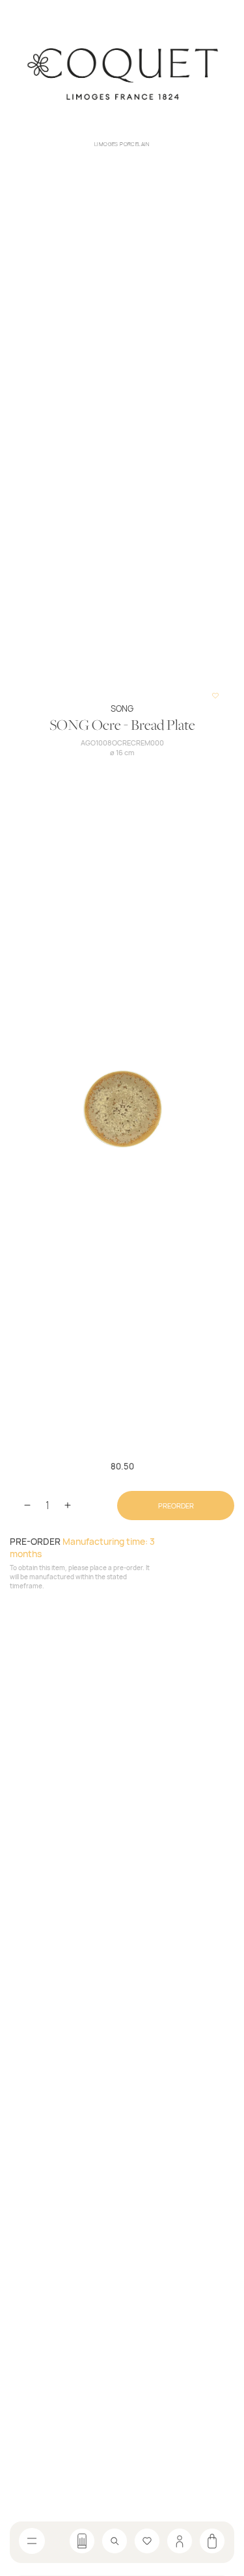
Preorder (176, 1506)
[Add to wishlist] (215, 696)
